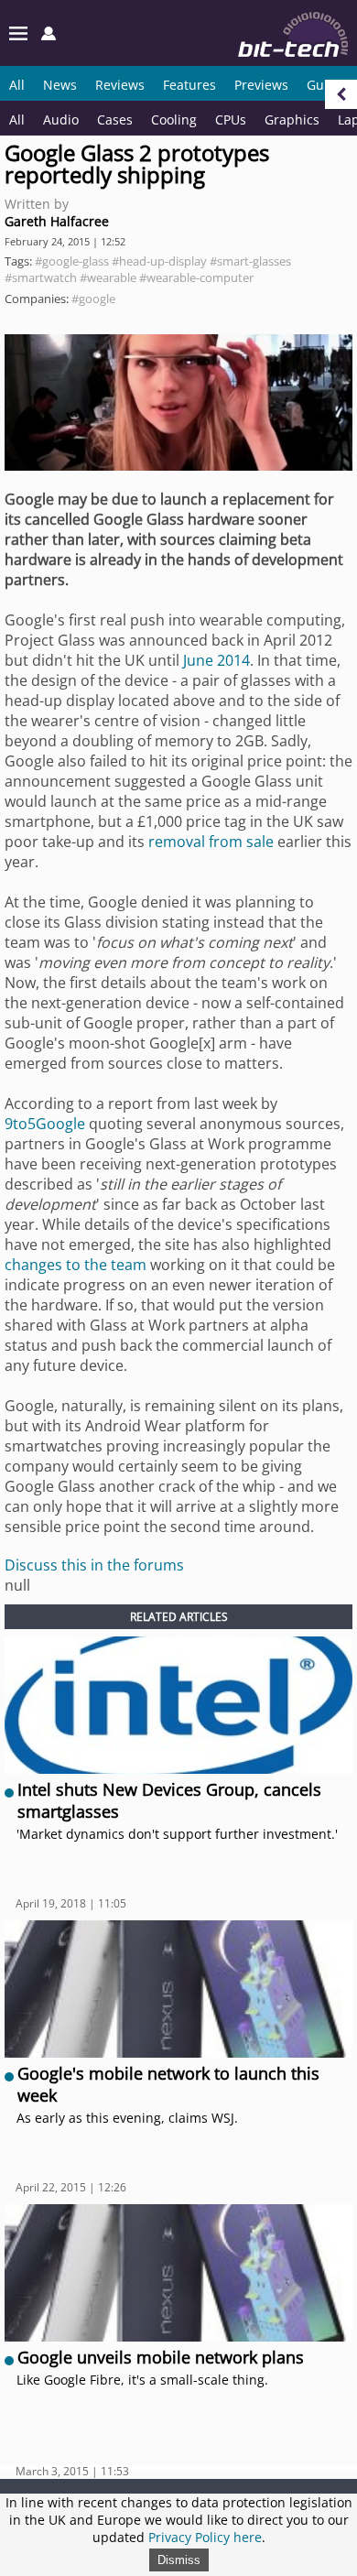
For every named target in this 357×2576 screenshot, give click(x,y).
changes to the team (76, 1265)
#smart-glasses (250, 261)
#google (93, 299)
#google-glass (72, 261)
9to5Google (45, 1124)
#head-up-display (159, 261)
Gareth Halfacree (57, 221)
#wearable (108, 277)
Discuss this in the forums (94, 1565)
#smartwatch (41, 277)
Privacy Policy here (205, 2537)
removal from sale (211, 842)
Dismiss (179, 2560)
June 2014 (216, 660)
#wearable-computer (196, 277)
